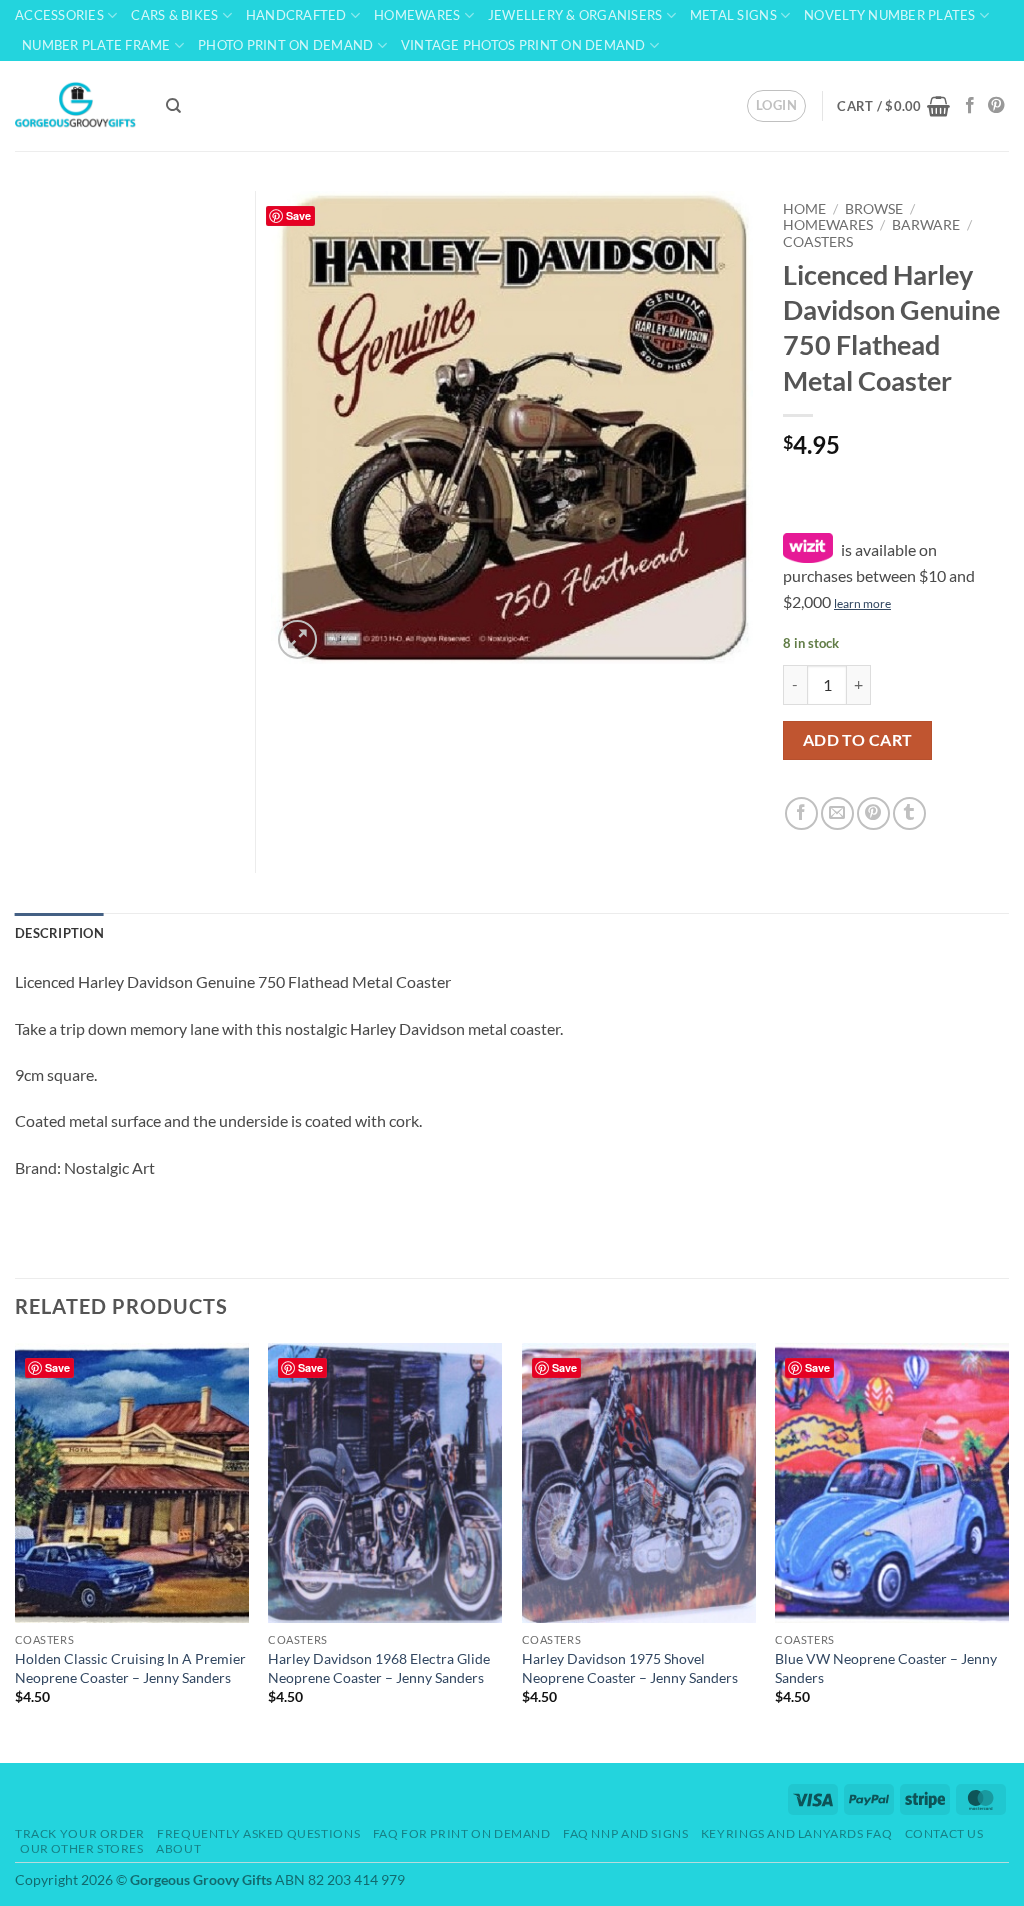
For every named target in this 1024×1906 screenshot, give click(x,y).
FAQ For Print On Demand (462, 1833)
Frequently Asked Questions (258, 1833)
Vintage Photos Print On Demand (523, 45)
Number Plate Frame (96, 45)
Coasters (818, 242)
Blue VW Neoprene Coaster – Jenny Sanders (886, 1668)
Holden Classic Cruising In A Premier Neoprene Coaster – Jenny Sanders (130, 1668)
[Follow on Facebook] (970, 106)
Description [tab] (59, 933)
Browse (874, 209)
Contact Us (944, 1833)
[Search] (173, 106)
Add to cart (858, 740)
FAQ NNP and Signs (625, 1833)
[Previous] (16, 1551)
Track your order (80, 1833)
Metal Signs (733, 15)
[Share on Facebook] (801, 813)
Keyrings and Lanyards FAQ (796, 1833)
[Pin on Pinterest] (873, 813)
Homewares (417, 15)
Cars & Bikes (174, 15)
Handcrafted (296, 15)
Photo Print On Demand (285, 45)
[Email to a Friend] (837, 813)
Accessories (59, 15)
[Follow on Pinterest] (996, 106)
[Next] (1008, 1551)
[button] (776, 106)
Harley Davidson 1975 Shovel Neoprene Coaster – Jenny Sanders (630, 1668)
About (178, 1848)
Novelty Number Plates (889, 15)
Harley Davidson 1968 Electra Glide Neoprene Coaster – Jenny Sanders (379, 1668)
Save (298, 215)
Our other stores (82, 1848)
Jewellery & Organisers (575, 15)
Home (804, 209)
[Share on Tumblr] (909, 813)
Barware (926, 225)
